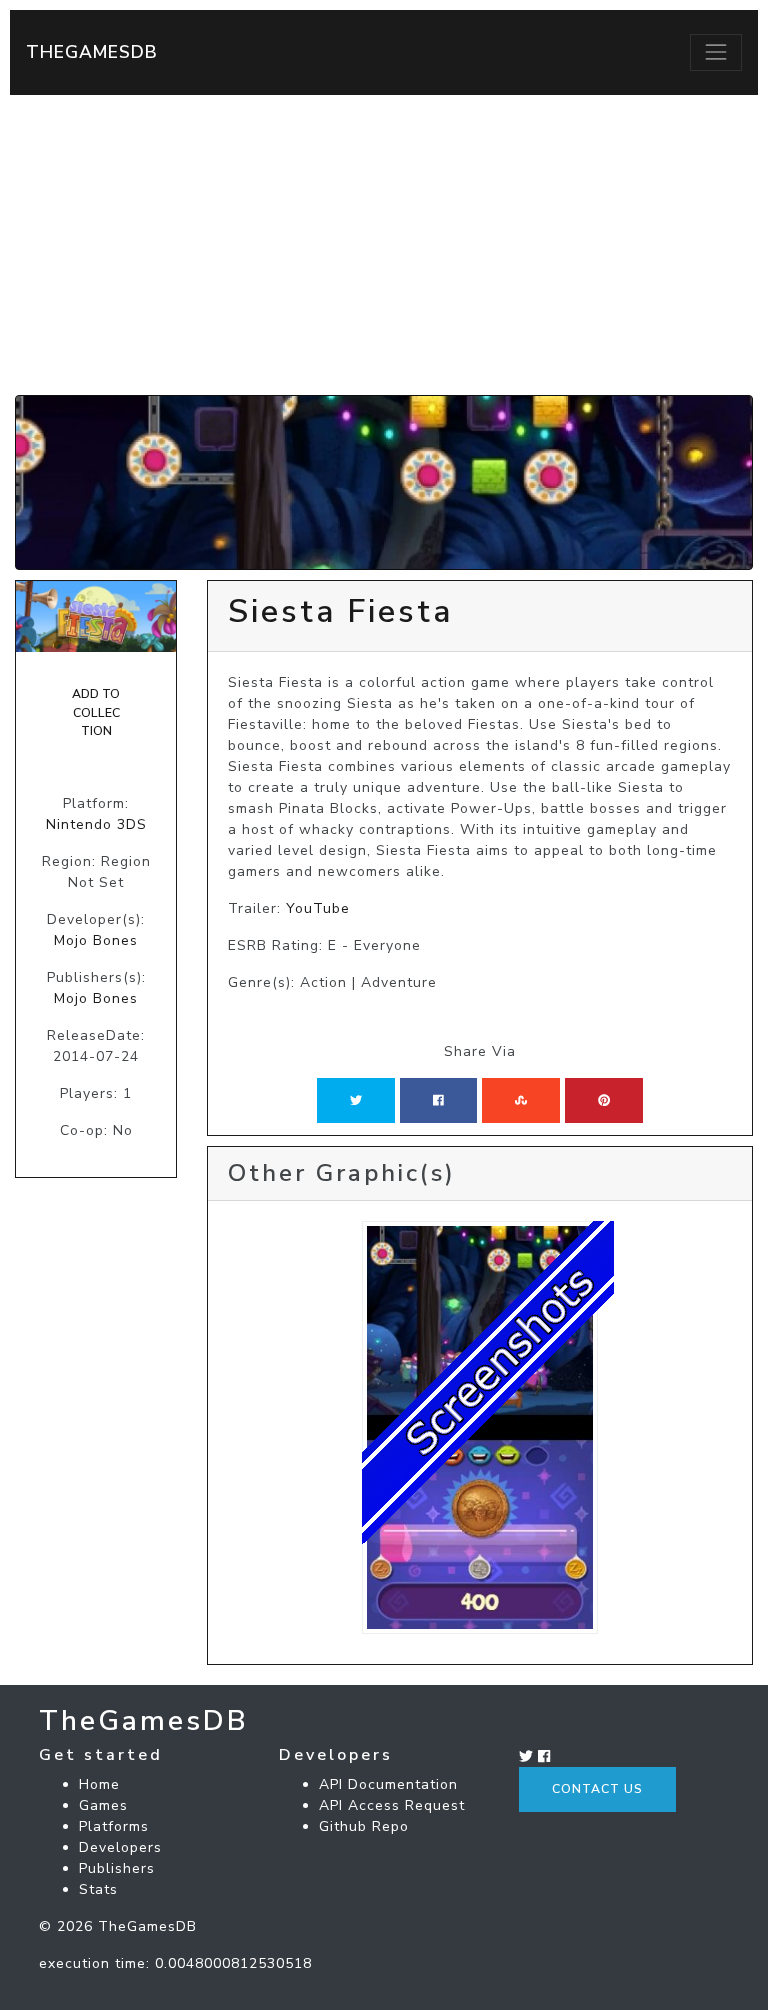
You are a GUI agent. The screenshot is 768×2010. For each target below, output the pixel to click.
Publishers (117, 1868)
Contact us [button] (597, 1789)
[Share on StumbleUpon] (521, 1100)
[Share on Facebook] (438, 1100)
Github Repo (364, 1826)
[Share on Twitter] (356, 1100)
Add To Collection (96, 712)
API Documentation (388, 1784)
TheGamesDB (92, 52)
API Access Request (392, 1805)
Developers (120, 1847)
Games (103, 1805)
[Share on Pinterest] (604, 1100)
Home (99, 1784)
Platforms (114, 1826)
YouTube (318, 908)
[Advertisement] (384, 245)
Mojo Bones (96, 940)
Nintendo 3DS (96, 824)
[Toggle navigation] (716, 52)
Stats (98, 1889)
